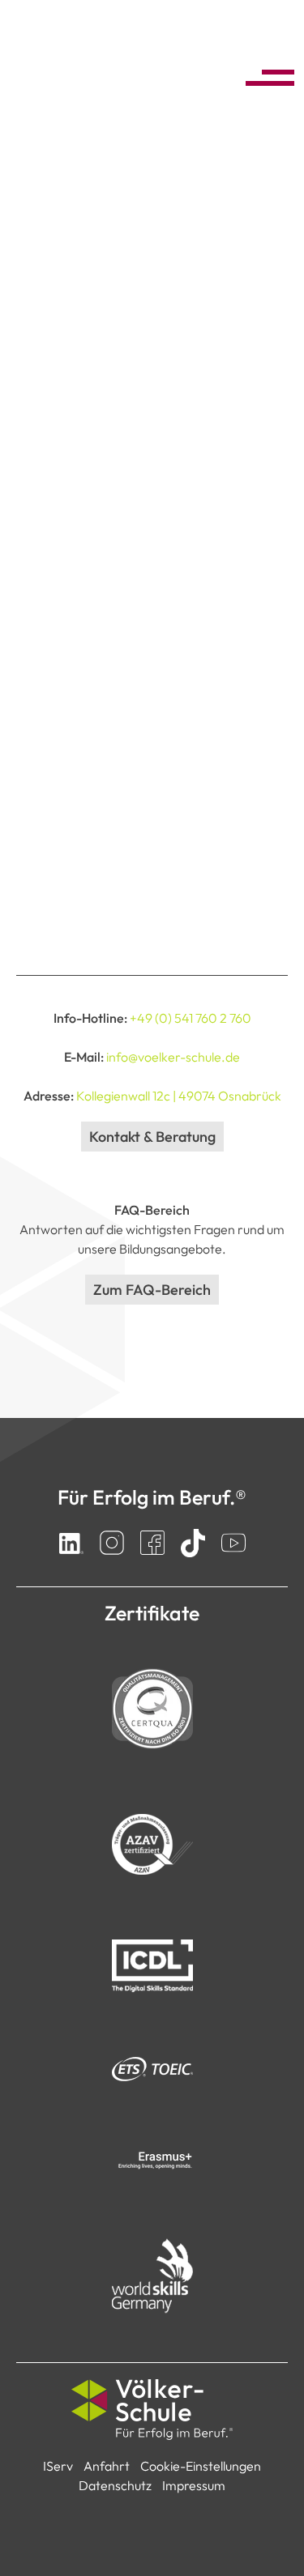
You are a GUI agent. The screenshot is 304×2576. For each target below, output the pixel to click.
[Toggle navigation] (265, 75)
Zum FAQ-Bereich (152, 1290)
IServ (58, 2466)
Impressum (194, 2485)
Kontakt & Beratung (152, 1137)
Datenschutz (115, 2485)
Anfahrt (107, 2466)
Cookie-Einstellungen (201, 2466)
